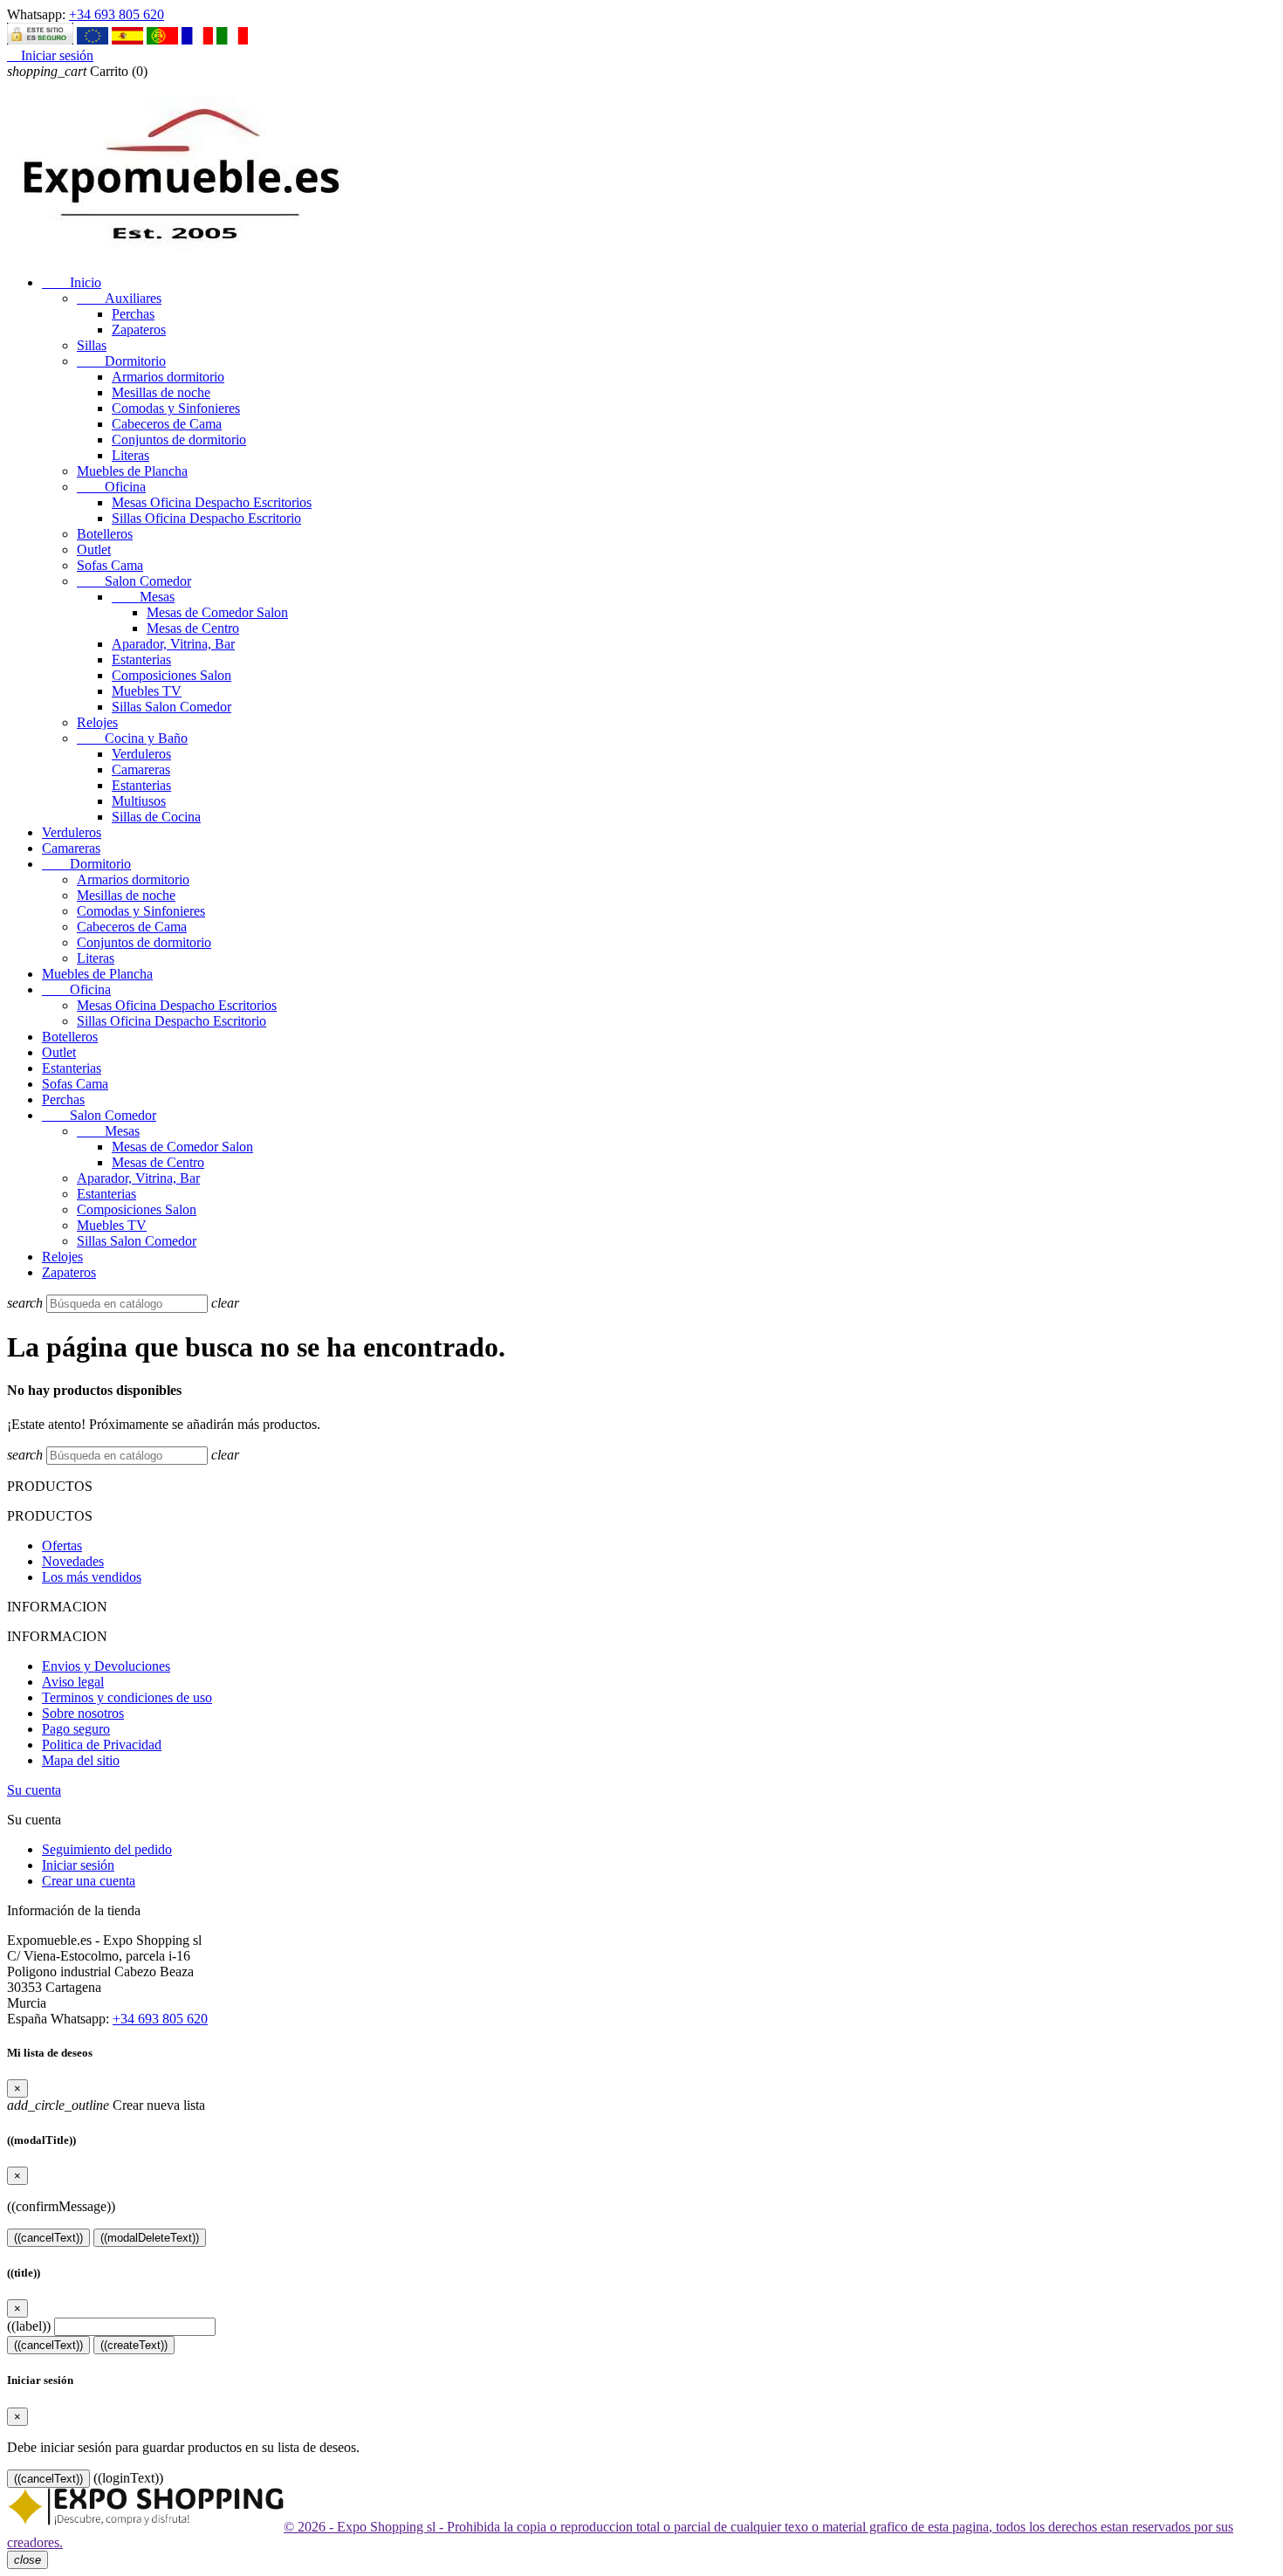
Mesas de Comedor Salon (217, 612)
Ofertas (62, 1546)
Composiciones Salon (172, 675)
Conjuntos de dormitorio (179, 440)
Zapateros (139, 330)
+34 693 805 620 (117, 14)
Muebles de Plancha (132, 471)
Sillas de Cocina (156, 817)
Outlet (94, 550)
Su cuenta (34, 1790)
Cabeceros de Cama (167, 424)
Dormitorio (121, 361)
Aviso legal (73, 1682)
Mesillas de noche (161, 392)
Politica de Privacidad (102, 1745)
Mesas (143, 597)
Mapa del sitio (81, 1760)
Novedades (73, 1561)
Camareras (141, 769)
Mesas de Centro (193, 628)
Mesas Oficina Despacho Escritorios (212, 502)
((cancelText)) (48, 2238)
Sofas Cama (110, 565)
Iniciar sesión (78, 1865)
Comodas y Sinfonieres (176, 408)
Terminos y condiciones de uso (127, 1697)
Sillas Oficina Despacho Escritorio (206, 518)
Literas (130, 455)
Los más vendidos (92, 1577)
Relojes (97, 722)
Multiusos (139, 801)
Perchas (133, 314)
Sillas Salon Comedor (172, 707)
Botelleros (105, 534)
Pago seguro (76, 1729)
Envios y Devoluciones (106, 1666)
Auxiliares (119, 298)
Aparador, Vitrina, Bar (173, 644)
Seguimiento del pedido (107, 1849)
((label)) (29, 2326)
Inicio (72, 282)
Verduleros (141, 754)
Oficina (111, 487)
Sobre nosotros (83, 1713)
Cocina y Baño (132, 738)
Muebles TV (147, 691)
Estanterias (141, 659)
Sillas (92, 345)
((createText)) (134, 2345)
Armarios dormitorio (168, 377)
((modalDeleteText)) (150, 2238)
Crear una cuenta (89, 1881)
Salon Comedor (134, 581)
